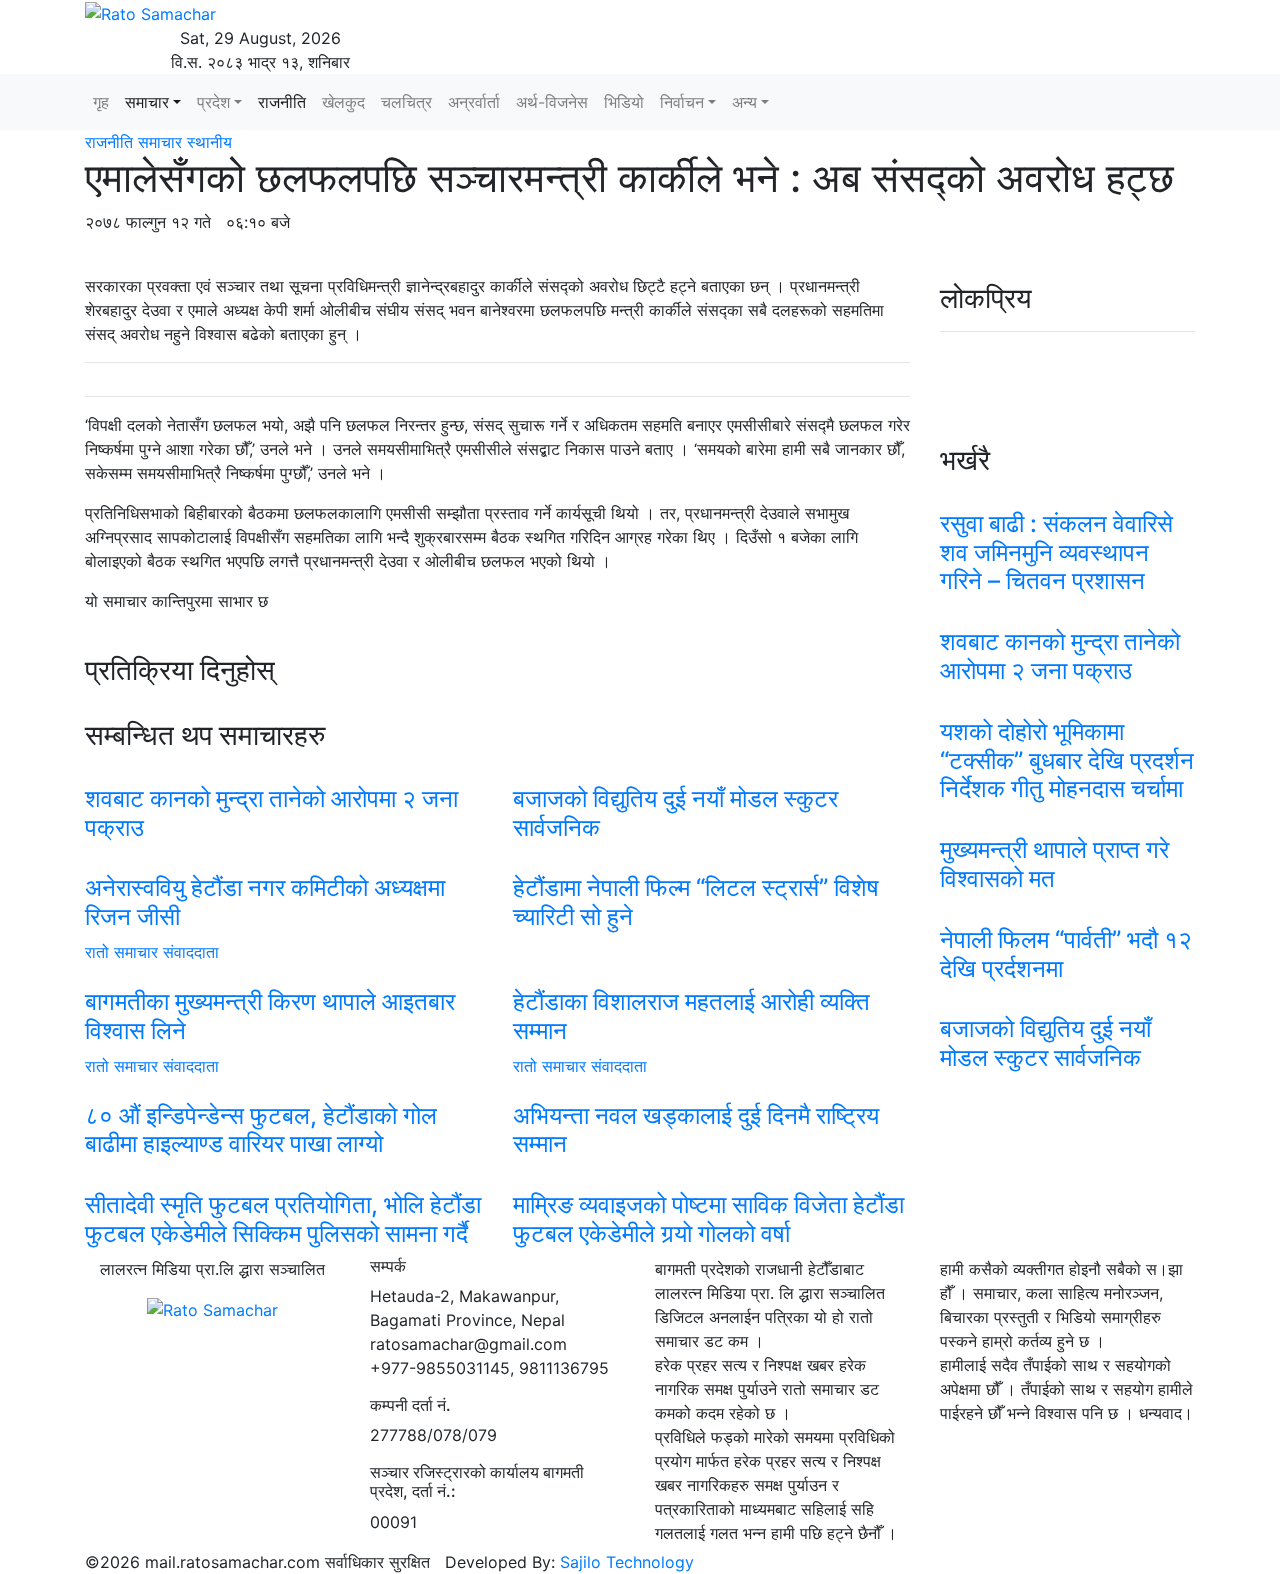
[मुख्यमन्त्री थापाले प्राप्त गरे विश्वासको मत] (1067, 824)
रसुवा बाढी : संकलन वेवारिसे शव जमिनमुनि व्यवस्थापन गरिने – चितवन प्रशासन (1056, 552)
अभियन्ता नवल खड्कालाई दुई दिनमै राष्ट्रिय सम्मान (696, 1130)
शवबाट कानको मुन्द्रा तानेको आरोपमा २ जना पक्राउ (271, 813)
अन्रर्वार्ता (474, 102)
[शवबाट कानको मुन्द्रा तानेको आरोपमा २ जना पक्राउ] (284, 773)
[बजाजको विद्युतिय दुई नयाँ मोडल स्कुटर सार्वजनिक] (712, 773)
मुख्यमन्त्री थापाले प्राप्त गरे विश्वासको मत (1054, 864)
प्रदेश (213, 102)
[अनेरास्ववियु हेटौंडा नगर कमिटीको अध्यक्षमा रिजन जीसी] (284, 862)
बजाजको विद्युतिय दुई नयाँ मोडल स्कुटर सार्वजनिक (675, 813)
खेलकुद (343, 102)
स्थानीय (209, 142)
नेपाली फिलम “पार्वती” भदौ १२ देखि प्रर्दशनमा (1066, 954)
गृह (101, 102)
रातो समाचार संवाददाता (152, 952)
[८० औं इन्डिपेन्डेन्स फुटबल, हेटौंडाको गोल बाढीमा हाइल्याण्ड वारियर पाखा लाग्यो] (284, 1090)
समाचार (147, 102)
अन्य (744, 102)
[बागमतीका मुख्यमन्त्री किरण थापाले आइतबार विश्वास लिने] (284, 976)
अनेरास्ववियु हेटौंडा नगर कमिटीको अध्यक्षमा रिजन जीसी (265, 902)
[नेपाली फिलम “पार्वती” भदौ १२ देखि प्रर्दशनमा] (1067, 914)
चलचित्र (406, 102)
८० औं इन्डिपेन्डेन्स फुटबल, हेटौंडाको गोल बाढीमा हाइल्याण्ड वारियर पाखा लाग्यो (261, 1130)
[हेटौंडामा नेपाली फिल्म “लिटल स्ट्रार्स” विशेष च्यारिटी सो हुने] (712, 862)
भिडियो (624, 102)
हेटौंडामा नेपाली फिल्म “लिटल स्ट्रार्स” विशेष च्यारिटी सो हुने (696, 902)
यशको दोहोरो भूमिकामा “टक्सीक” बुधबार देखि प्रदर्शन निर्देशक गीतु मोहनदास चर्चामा (1067, 760)
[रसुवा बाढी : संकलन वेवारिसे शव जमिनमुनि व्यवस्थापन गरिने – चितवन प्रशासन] (1067, 498)
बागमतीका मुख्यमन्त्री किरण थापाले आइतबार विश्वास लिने (270, 1016)
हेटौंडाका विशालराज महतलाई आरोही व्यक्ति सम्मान (691, 1016)
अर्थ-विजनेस (552, 102)
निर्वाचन (682, 102)
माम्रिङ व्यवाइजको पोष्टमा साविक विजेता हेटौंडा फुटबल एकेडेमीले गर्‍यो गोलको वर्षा (708, 1219)
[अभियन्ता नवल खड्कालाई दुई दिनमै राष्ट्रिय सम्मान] (712, 1090)
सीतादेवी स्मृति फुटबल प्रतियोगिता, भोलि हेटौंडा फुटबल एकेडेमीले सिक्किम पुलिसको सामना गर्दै (283, 1219)
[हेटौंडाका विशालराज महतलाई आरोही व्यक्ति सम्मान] (712, 976)
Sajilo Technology (627, 1562)
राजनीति (282, 102)
